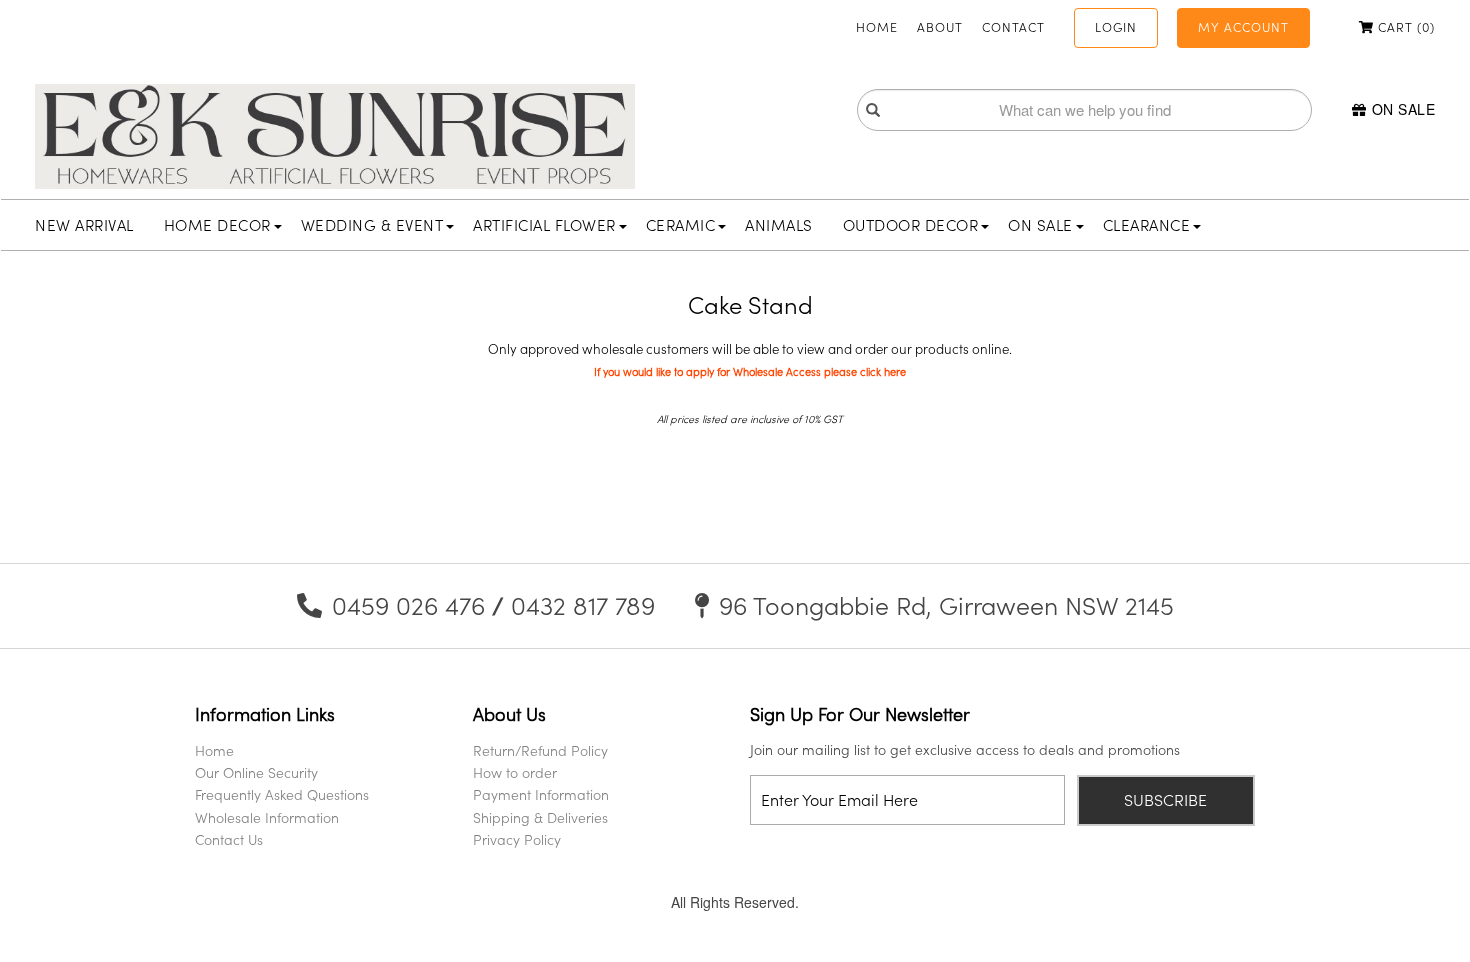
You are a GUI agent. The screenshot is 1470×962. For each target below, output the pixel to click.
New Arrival (84, 225)
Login (1116, 27)
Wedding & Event (372, 225)
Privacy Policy (517, 839)
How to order (515, 772)
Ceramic (681, 225)
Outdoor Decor (911, 225)
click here (883, 372)
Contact (1013, 27)
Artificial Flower (544, 225)
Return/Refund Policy (540, 750)
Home (877, 27)
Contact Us (229, 839)
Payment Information (541, 794)
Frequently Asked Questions (282, 794)
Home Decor (217, 225)
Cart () (1404, 27)
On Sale (1403, 109)
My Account (1243, 27)
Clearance (1147, 225)
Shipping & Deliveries (540, 817)
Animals (779, 225)
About (940, 27)
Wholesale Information (267, 817)
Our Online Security (256, 772)
